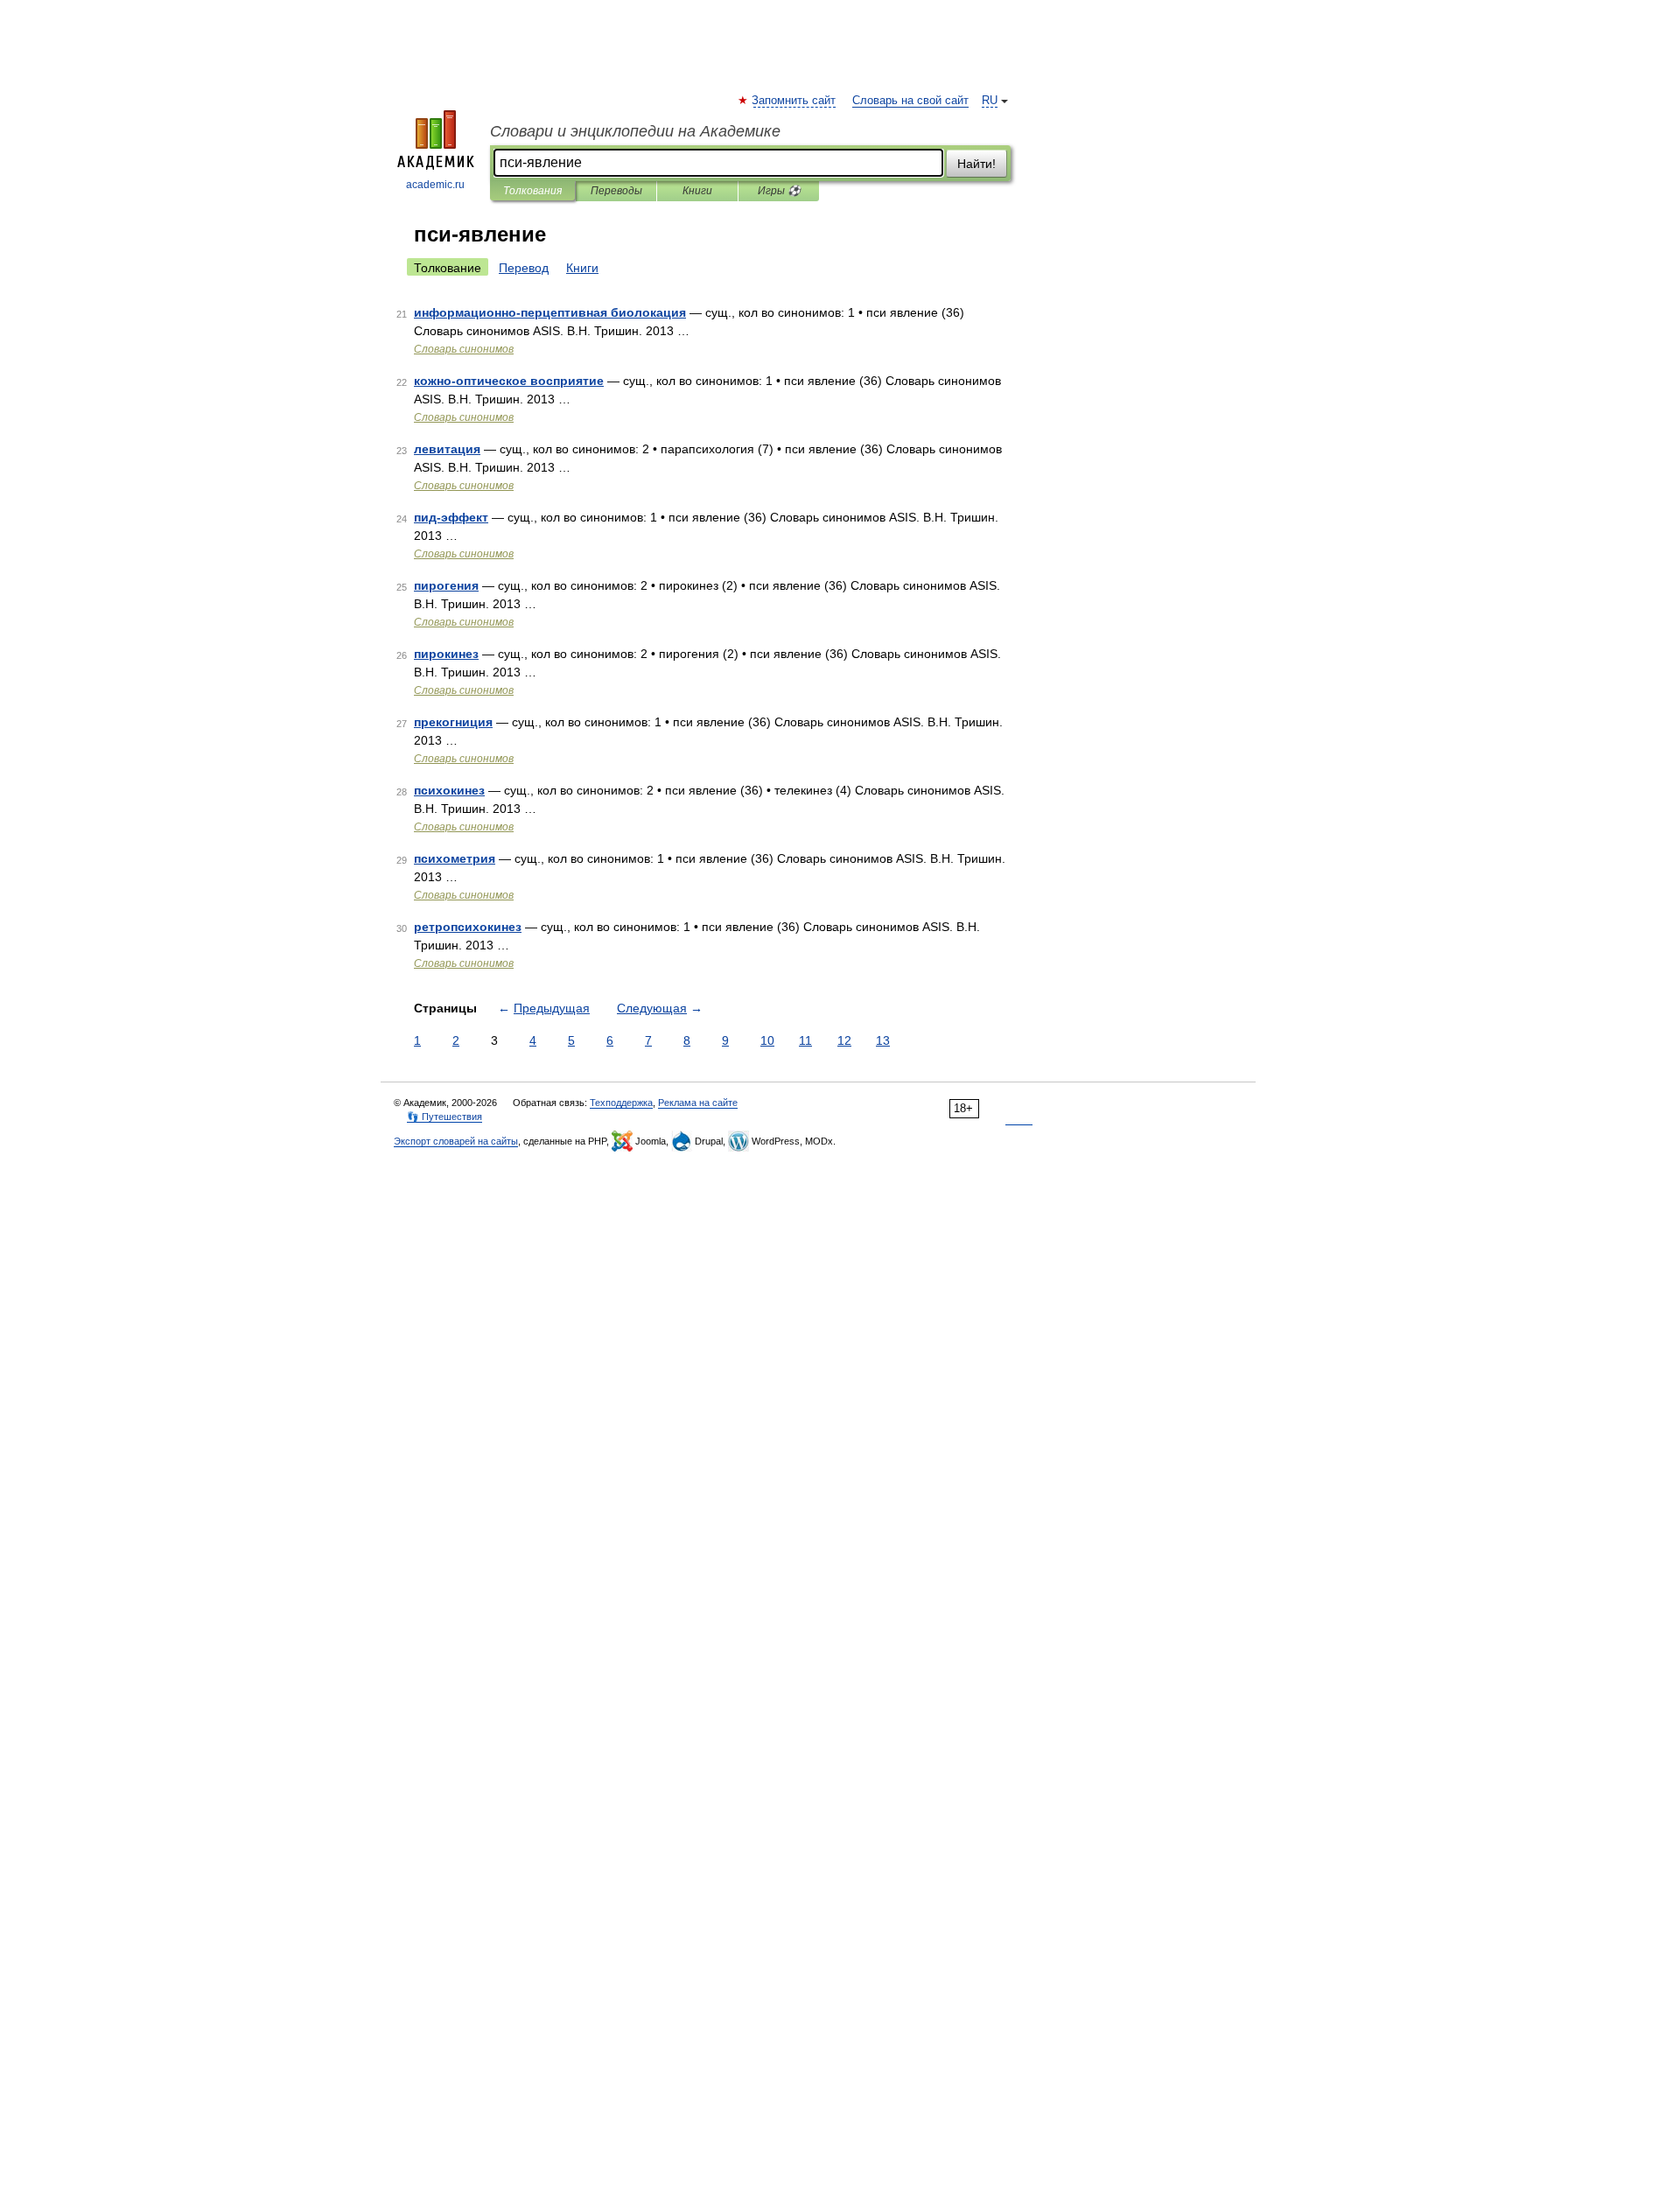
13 (883, 1040)
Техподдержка (621, 1103)
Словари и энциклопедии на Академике (635, 131)
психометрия (455, 858)
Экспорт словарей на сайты (456, 1141)
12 (844, 1040)
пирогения (446, 585)
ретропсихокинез (468, 927)
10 (767, 1040)
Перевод (524, 268)
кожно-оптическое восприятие (509, 381)
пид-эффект (451, 517)
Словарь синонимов (464, 349)
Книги (697, 191)
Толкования (532, 191)
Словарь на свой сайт (910, 101)
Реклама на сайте (698, 1103)
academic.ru (435, 185)
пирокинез (446, 654)
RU (990, 101)
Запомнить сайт (794, 101)
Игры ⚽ (779, 191)
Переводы (616, 191)
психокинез (449, 790)
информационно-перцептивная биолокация (550, 312)
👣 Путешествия (444, 1117)
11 (805, 1040)
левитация (447, 449)
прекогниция (453, 722)
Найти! (976, 164)
